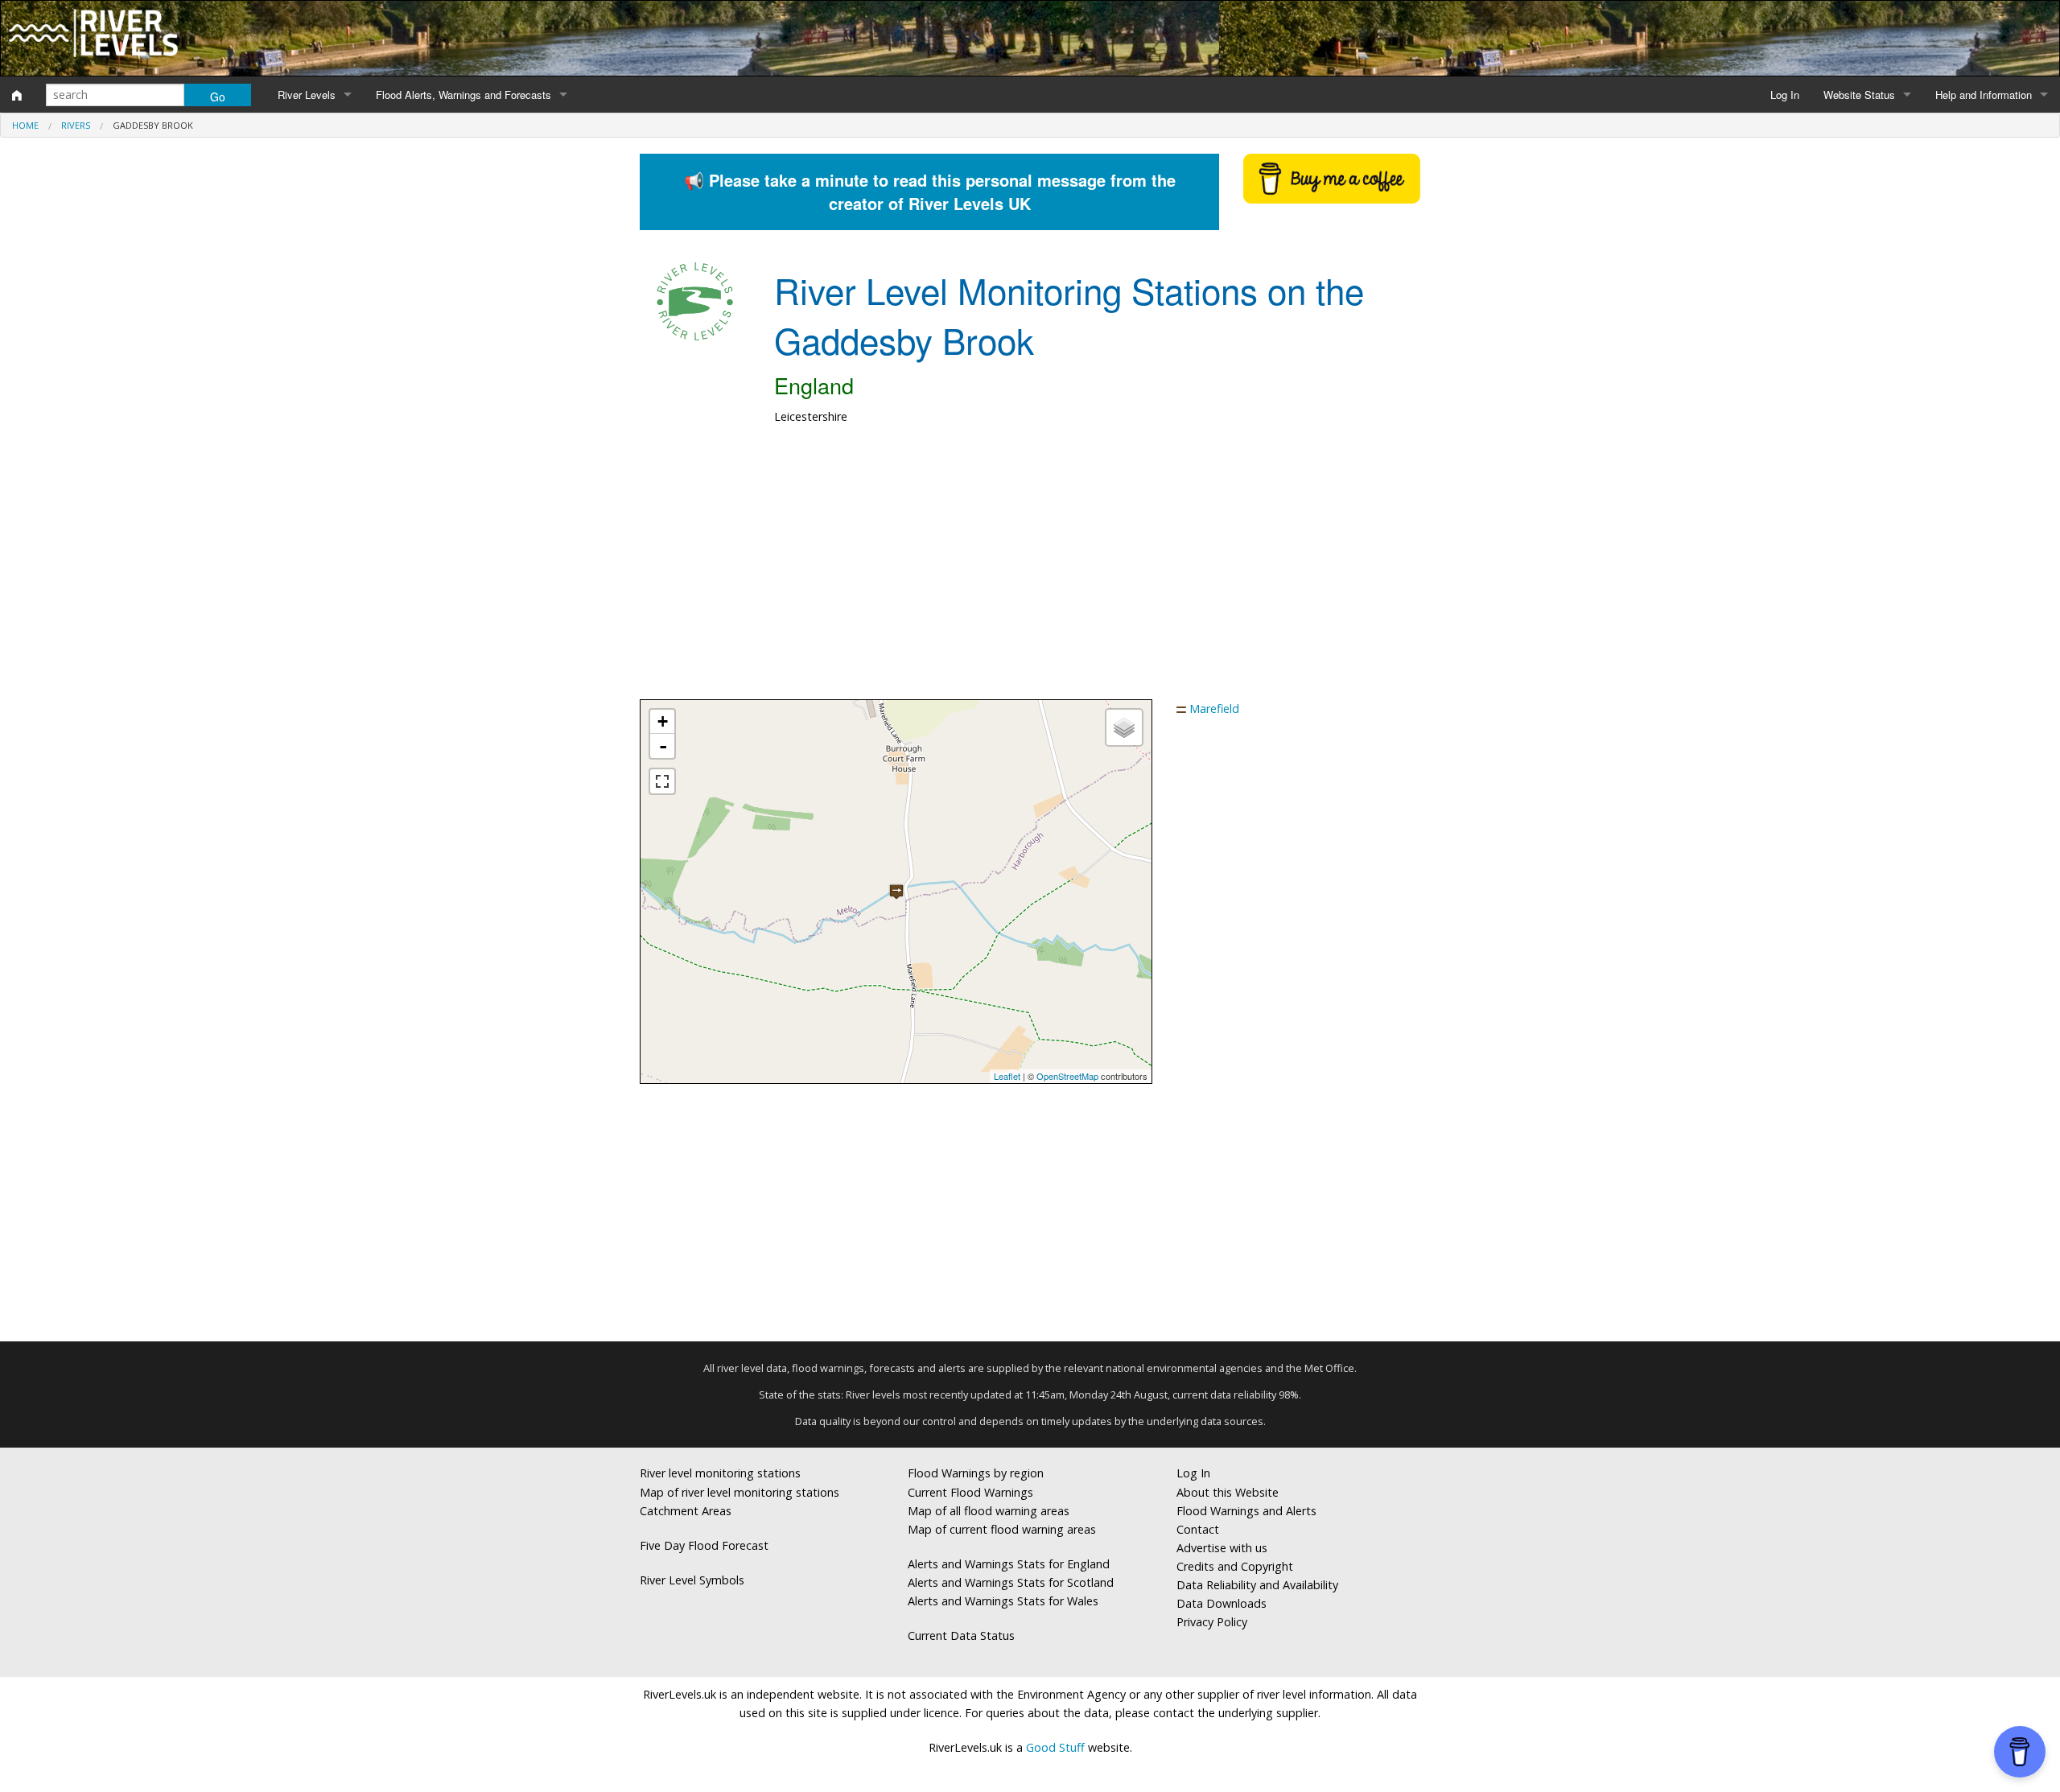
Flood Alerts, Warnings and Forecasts (463, 95)
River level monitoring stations (720, 1473)
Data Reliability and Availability (1257, 1585)
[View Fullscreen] (662, 781)
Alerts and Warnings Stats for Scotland (1011, 1582)
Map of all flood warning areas (989, 1511)
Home (25, 125)
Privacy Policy (1212, 1622)
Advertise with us (1222, 1548)
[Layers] (1124, 727)
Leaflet (1007, 1076)
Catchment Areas (686, 1511)
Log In (1785, 95)
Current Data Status (961, 1635)
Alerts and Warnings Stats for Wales (1003, 1601)
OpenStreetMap (1067, 1076)
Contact (1198, 1529)
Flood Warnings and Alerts (1246, 1511)
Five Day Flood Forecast (704, 1545)
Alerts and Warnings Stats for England (1009, 1564)
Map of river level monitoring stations (740, 1492)
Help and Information (1984, 95)
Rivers (76, 125)
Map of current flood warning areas (1002, 1529)
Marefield (1214, 709)
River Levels (307, 95)
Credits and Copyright (1235, 1566)
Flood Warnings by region (976, 1473)
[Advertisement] (1030, 571)
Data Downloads (1222, 1603)
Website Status (1859, 95)
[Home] (17, 95)
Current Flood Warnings (970, 1492)
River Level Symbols (692, 1580)
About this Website (1228, 1492)
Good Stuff (1055, 1747)
